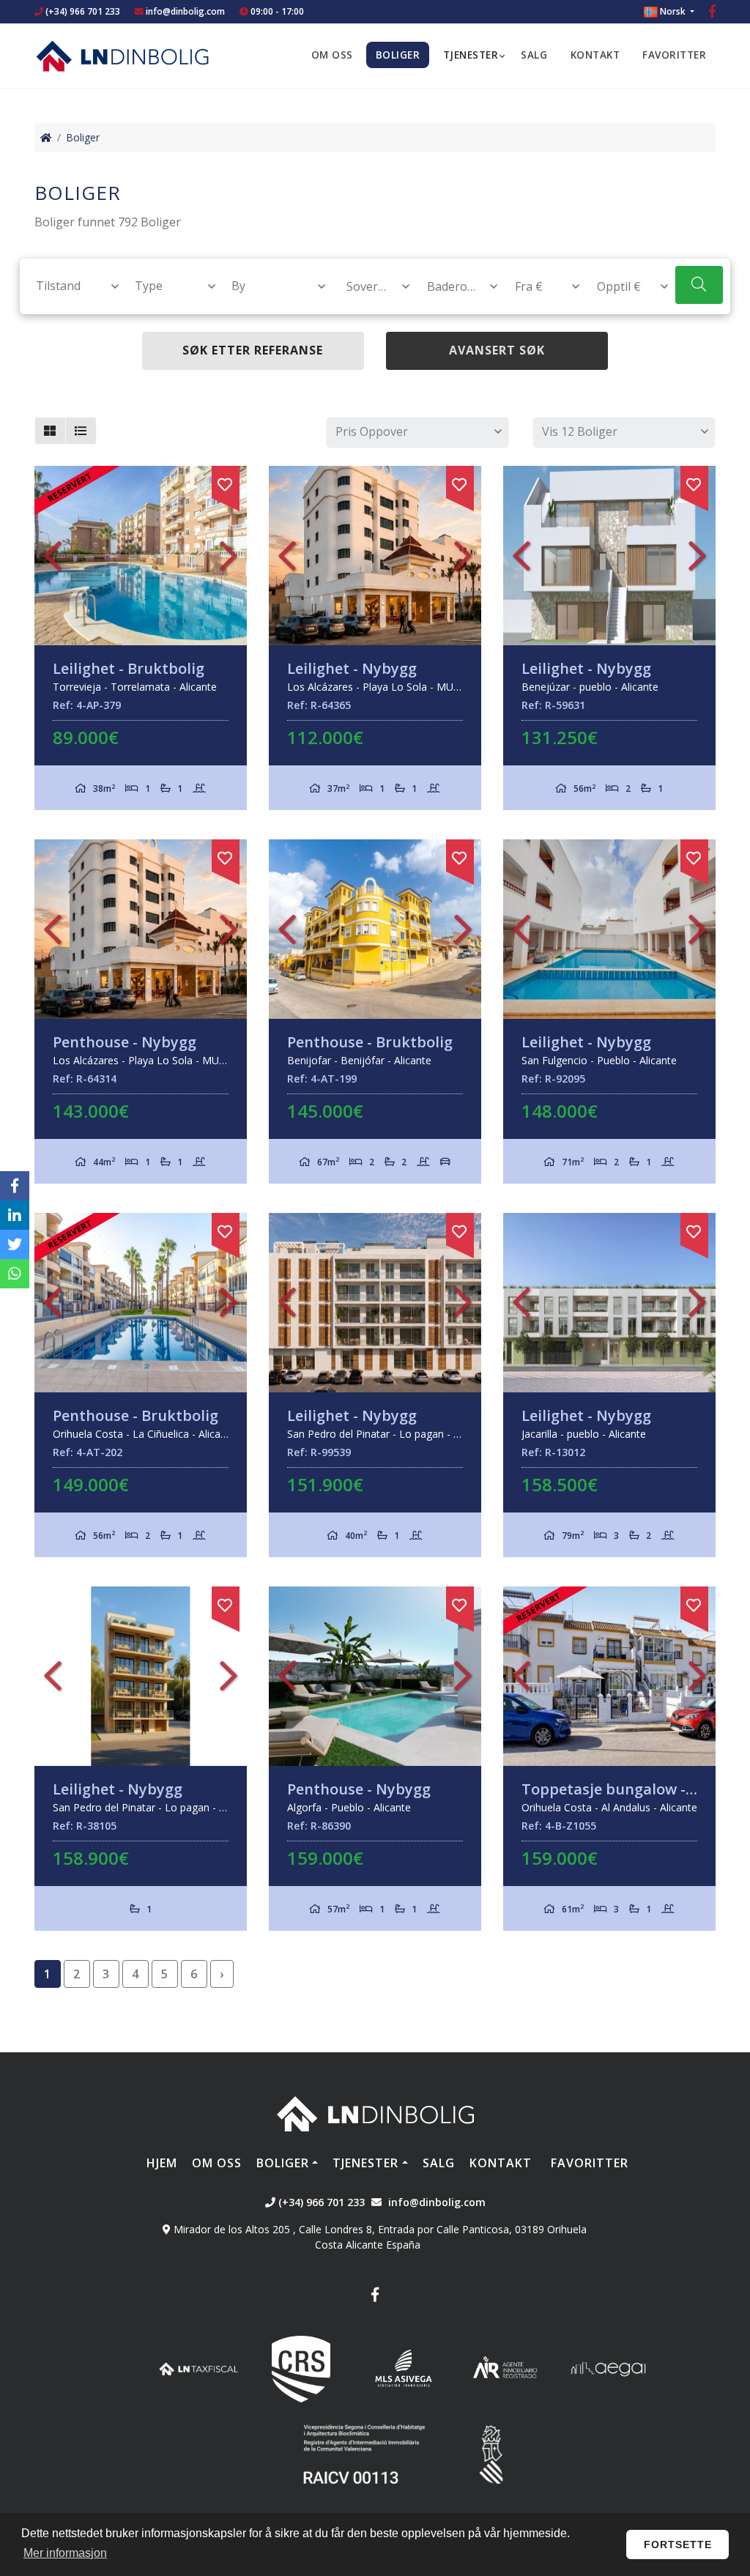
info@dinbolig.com (185, 11)
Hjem (162, 2163)
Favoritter (674, 55)
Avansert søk (497, 350)
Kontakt (595, 55)
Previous (53, 556)
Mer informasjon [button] (65, 2553)
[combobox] (69, 286)
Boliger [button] (398, 55)
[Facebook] (712, 13)
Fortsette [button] (678, 2545)
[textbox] (71, 286)
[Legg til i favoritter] (226, 482)
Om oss (332, 55)
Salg (534, 55)
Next (229, 556)
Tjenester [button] (471, 55)
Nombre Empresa (122, 56)
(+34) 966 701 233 (82, 11)
